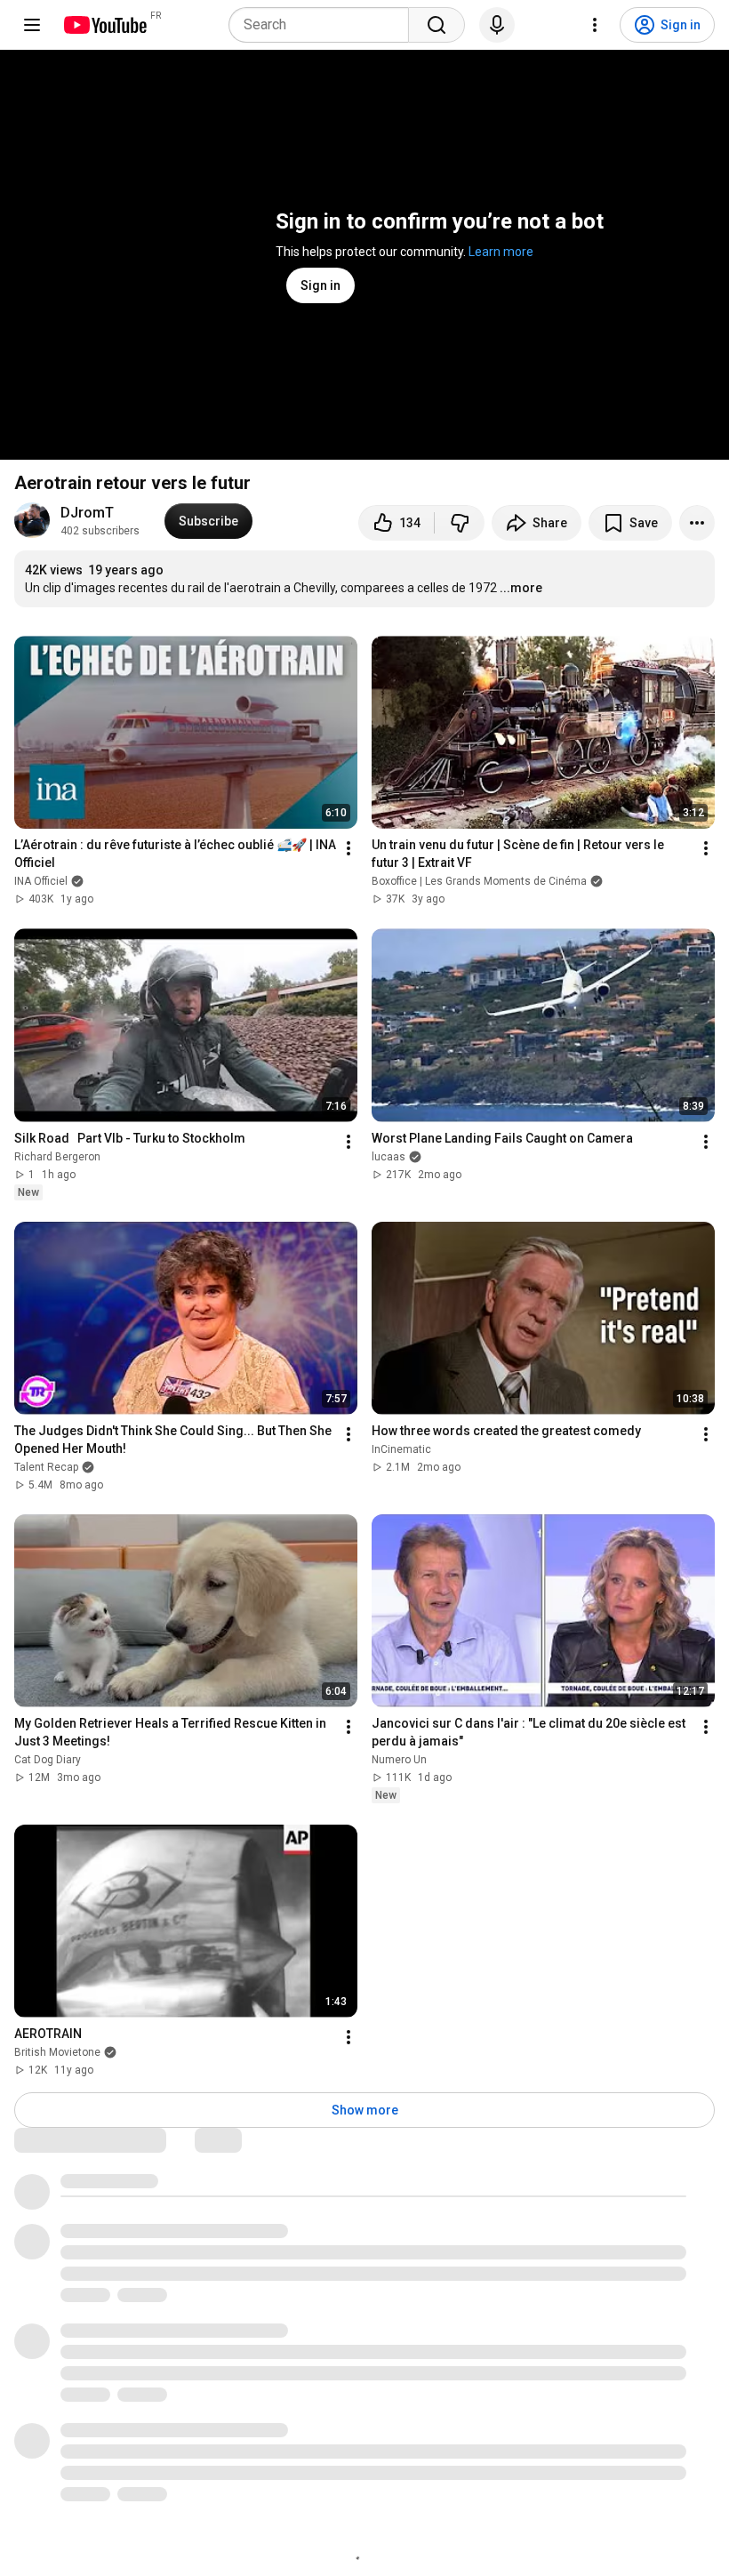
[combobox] (324, 25)
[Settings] (595, 25)
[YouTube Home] (104, 25)
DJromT (87, 513)
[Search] (437, 25)
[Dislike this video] (460, 523)
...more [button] (521, 588)
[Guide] (32, 25)
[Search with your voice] (497, 25)
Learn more (501, 252)
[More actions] (697, 523)
